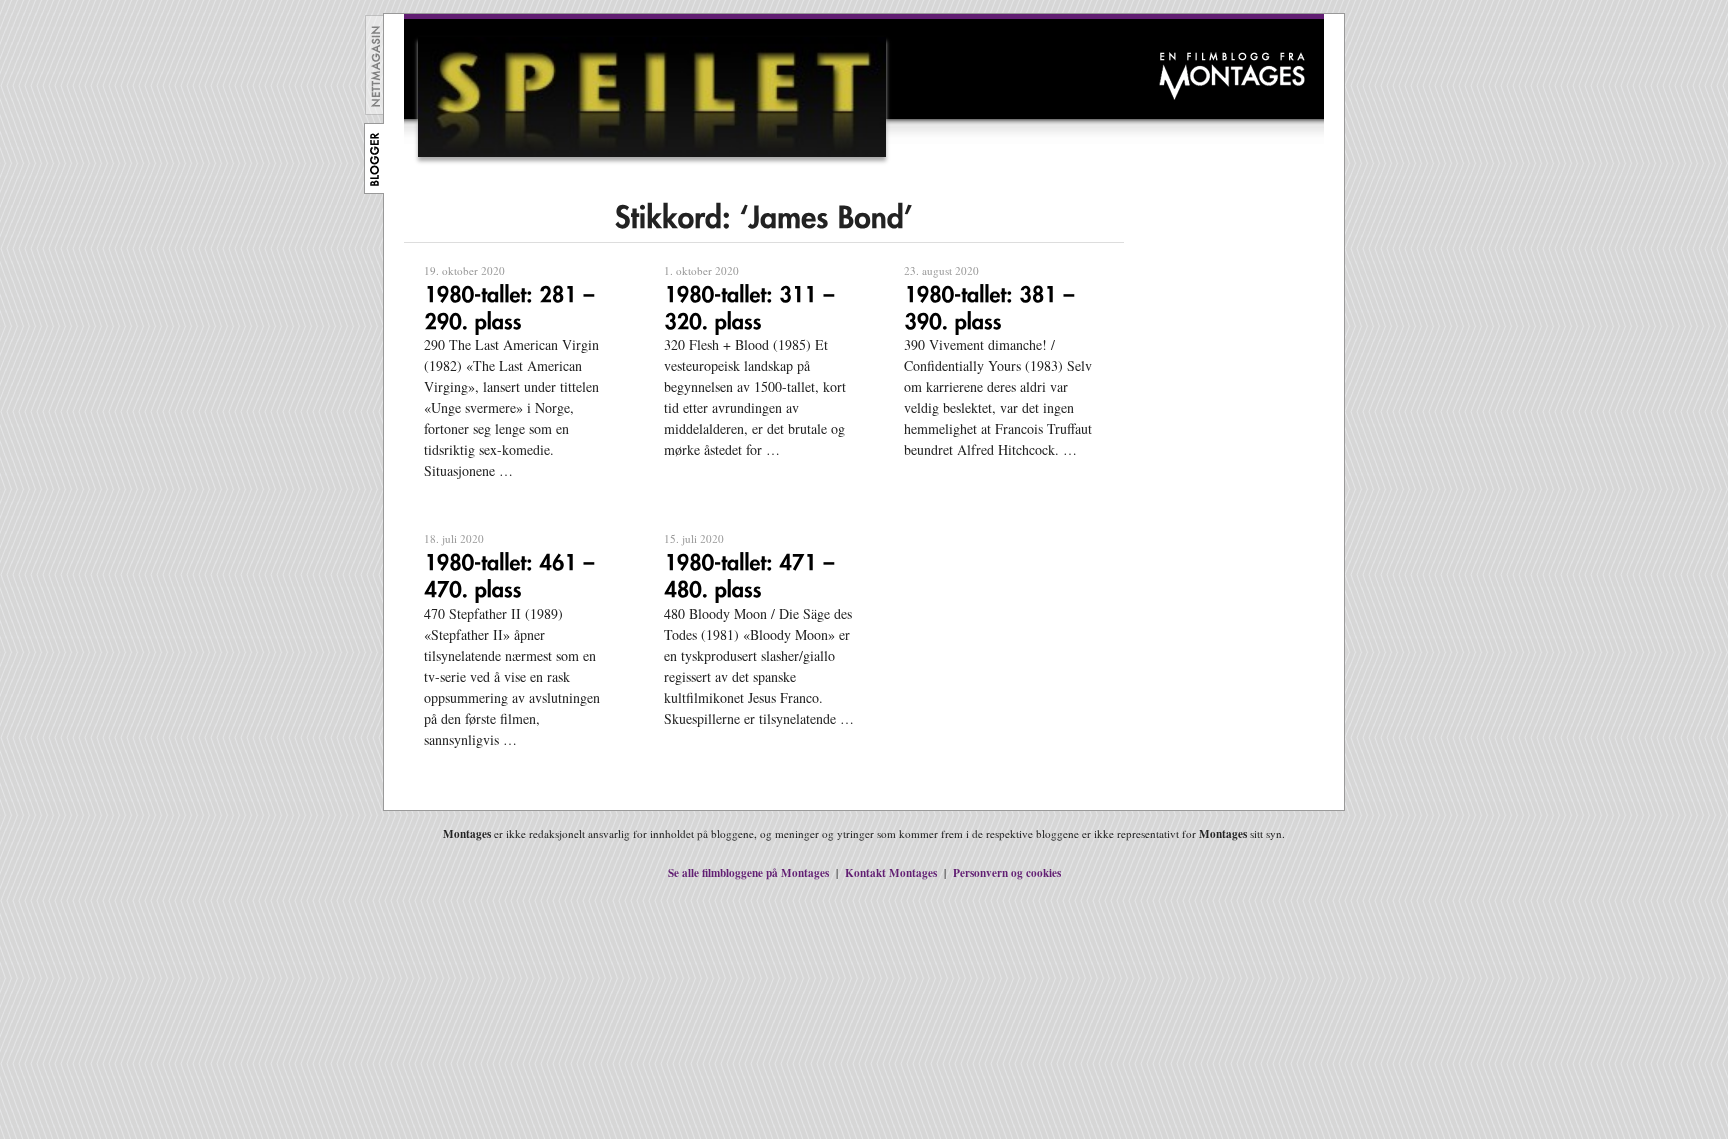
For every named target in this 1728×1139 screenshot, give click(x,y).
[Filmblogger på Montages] (374, 188)
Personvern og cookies (1007, 872)
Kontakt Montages (891, 872)
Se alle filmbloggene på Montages (748, 872)
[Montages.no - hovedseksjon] (375, 109)
